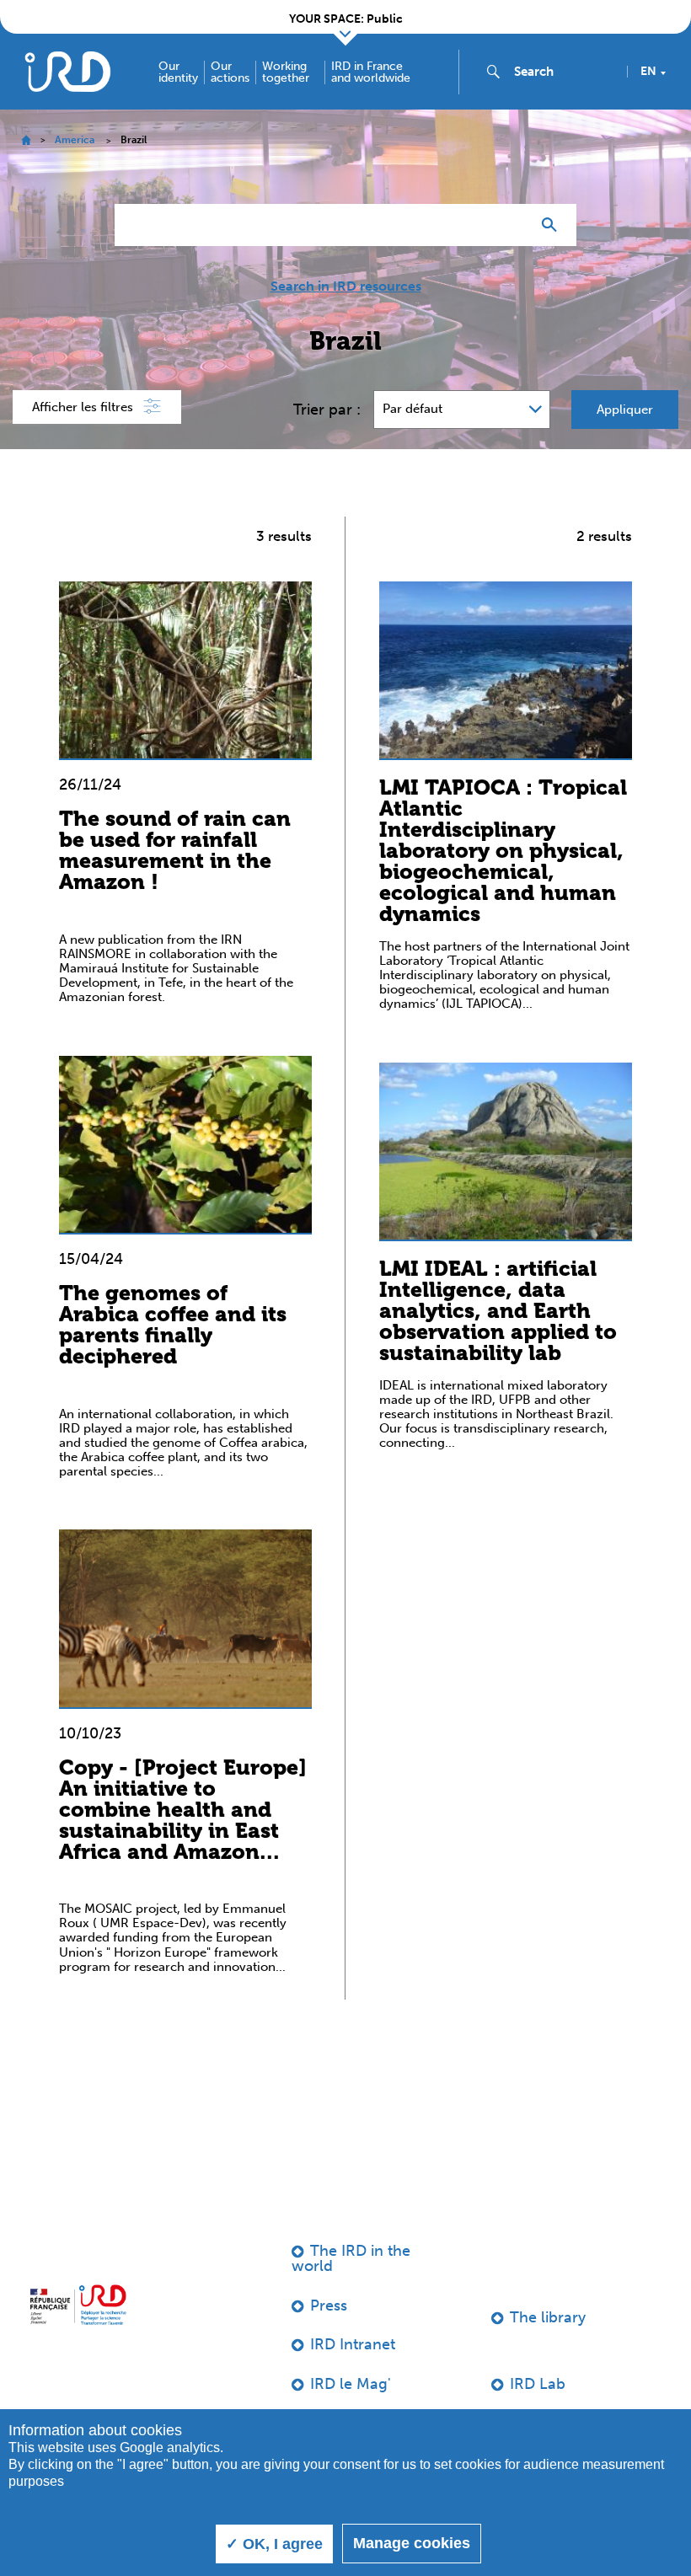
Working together (286, 72)
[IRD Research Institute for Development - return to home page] (78, 2305)
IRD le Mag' (351, 2384)
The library (548, 2317)
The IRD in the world (351, 2258)
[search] (564, 72)
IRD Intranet (353, 2344)
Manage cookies (412, 2543)
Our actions (230, 72)
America (75, 140)
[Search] (553, 225)
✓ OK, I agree (274, 2544)
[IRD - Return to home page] (67, 71)
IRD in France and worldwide (371, 72)
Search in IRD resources (346, 287)
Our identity (178, 72)
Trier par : (327, 410)
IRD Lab (538, 2384)
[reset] (511, 225)
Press (329, 2306)
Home (26, 140)
